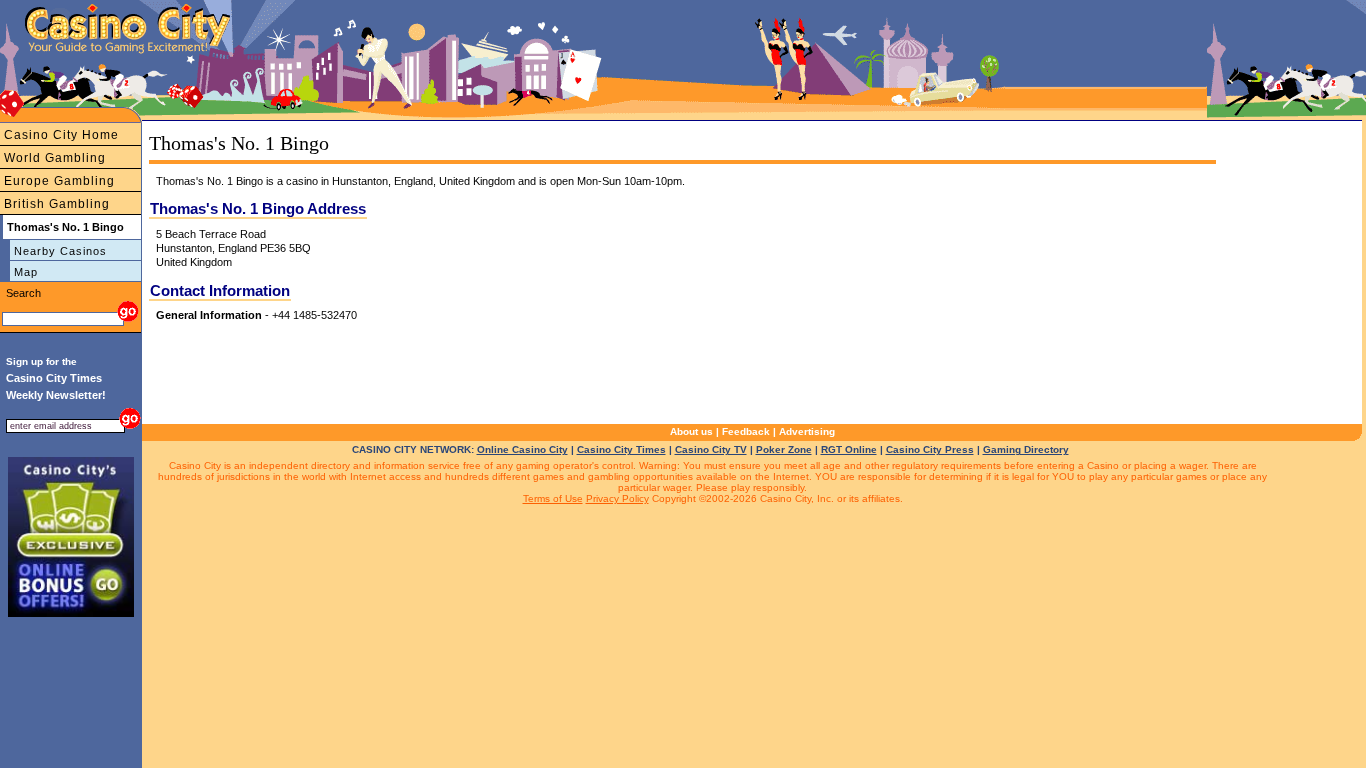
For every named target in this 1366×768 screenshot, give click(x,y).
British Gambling (57, 204)
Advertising (807, 431)
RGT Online (849, 449)
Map (26, 272)
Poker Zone (784, 449)
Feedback (746, 431)
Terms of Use (553, 498)
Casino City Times (621, 449)
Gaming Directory (1026, 449)
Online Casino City (522, 449)
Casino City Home (61, 135)
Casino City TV (711, 449)
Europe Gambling (59, 181)
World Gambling (55, 158)
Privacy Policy (617, 498)
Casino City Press (930, 449)
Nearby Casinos (60, 251)
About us (691, 431)
